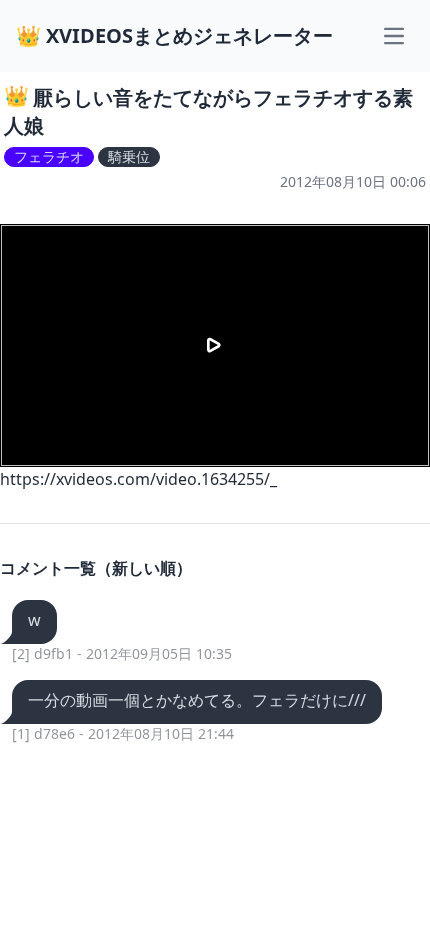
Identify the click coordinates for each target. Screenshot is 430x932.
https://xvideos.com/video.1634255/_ (138, 479)
